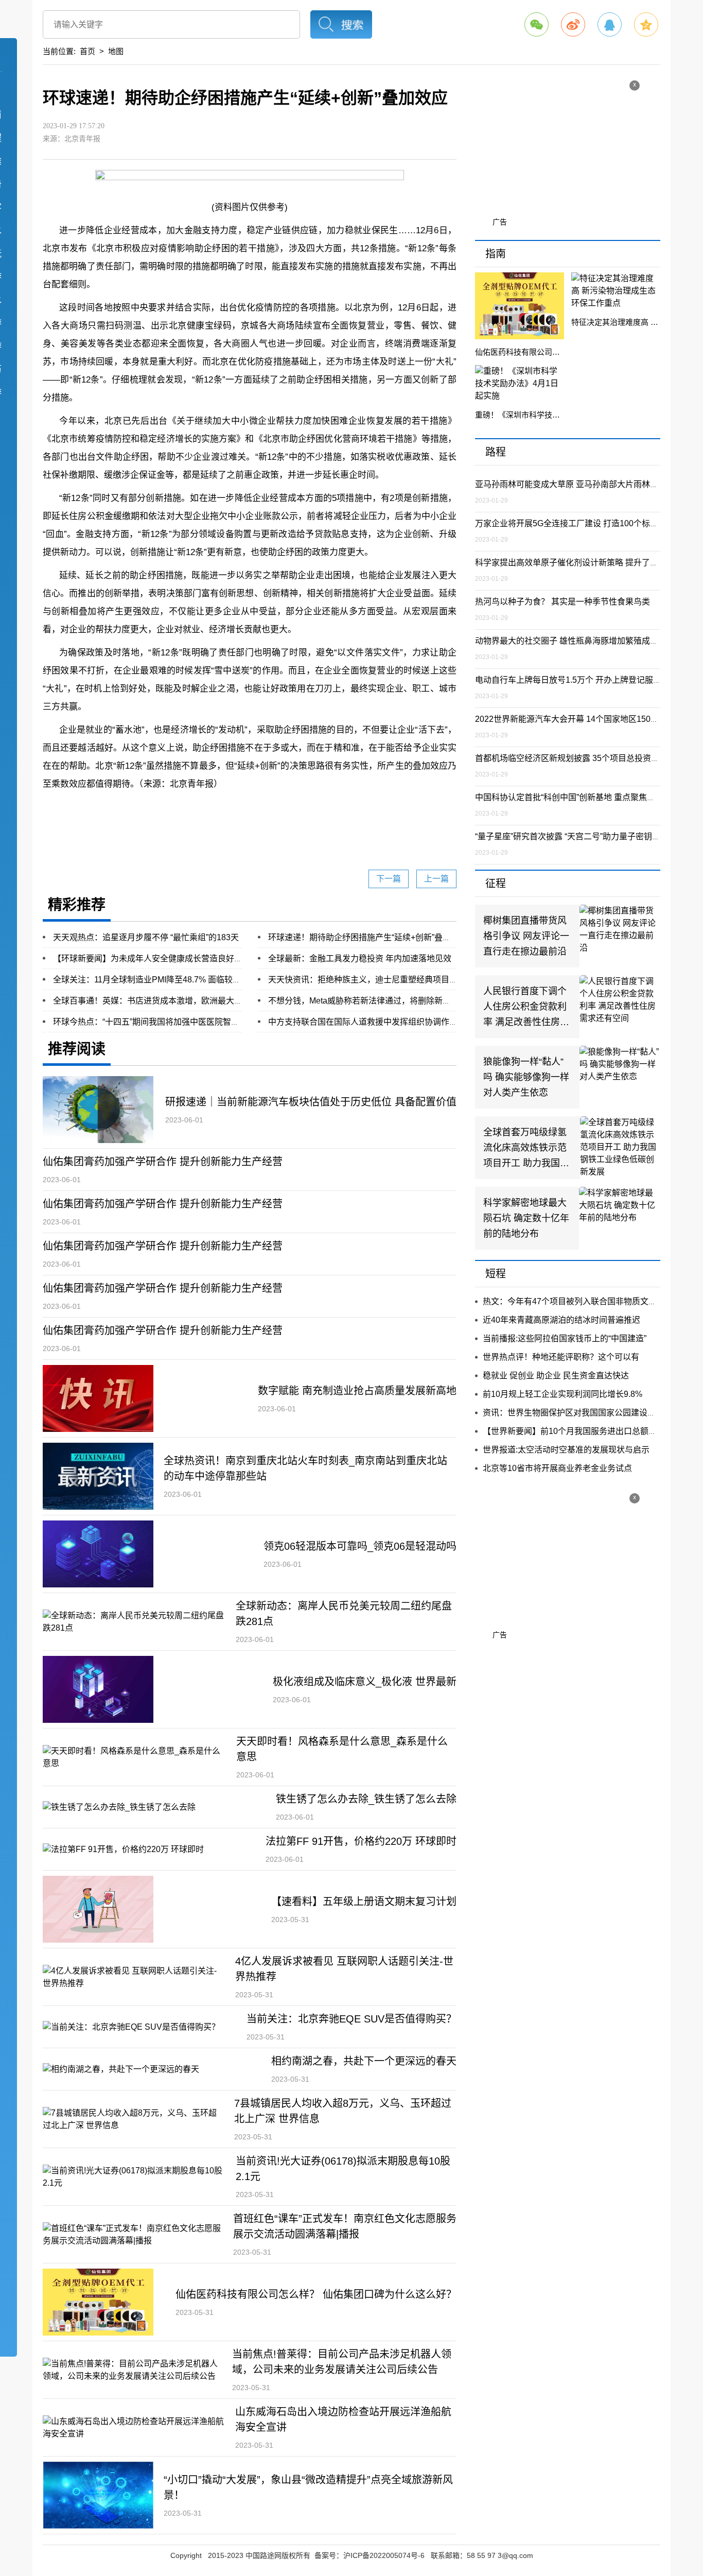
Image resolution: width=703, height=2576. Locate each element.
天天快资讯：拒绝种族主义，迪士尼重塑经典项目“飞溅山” (374, 980)
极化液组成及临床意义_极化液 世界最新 (365, 1682)
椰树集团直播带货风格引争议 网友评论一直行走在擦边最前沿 (526, 936)
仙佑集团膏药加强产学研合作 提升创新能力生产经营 (163, 1162)
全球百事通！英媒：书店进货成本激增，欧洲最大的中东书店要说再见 (181, 1001)
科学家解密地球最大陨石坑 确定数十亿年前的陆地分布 (526, 1218)
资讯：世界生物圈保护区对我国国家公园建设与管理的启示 (590, 1413)
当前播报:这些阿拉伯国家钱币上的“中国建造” (565, 1338)
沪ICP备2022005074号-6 (384, 2555)
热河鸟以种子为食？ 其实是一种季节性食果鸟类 (563, 602)
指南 (496, 254)
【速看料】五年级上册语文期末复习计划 (364, 1901)
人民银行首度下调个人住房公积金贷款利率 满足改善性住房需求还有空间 (526, 1008)
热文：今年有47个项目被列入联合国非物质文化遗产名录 (586, 1301)
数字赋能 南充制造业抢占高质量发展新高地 (357, 1391)
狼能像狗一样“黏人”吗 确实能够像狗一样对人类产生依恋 (526, 1077)
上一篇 (436, 879)
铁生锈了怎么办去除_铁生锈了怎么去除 (366, 1799)
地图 (116, 51)
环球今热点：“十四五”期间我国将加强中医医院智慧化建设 (159, 1022)
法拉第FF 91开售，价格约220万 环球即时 (361, 1841)
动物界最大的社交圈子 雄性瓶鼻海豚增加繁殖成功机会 (575, 641)
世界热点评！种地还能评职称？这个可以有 (561, 1357)
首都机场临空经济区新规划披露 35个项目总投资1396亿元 (581, 758)
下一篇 (389, 879)
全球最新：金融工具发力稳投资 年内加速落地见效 (360, 958)
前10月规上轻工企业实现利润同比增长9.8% (563, 1394)
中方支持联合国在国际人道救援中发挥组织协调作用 (363, 1022)
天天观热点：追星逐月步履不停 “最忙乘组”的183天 (146, 937)
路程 (496, 452)
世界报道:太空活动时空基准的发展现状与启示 (566, 1450)
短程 (496, 1274)
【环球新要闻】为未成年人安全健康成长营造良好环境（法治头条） (177, 958)
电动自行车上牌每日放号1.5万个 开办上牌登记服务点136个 (583, 680)
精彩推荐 (77, 905)
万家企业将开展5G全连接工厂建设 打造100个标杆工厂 (575, 523)
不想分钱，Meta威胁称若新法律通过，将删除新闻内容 (368, 1001)
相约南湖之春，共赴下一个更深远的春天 (364, 2061)
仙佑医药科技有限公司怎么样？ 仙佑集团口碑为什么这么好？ (316, 2294)
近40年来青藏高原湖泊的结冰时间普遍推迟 (561, 1320)
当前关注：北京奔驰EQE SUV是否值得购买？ (351, 2019)
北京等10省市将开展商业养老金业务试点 (557, 1468)
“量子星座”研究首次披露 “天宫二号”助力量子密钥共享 (572, 836)
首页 (87, 51)
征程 (496, 884)
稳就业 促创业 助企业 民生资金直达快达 (556, 1376)
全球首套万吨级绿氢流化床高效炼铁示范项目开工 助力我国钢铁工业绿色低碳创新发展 (526, 1149)
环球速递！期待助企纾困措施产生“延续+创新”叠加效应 (368, 937)
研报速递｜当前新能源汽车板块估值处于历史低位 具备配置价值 (311, 1102)
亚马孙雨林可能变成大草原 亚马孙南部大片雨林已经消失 (579, 484)
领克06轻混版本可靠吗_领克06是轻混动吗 (360, 1546)
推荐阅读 (77, 1049)
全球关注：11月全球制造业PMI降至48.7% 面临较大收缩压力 (163, 980)
